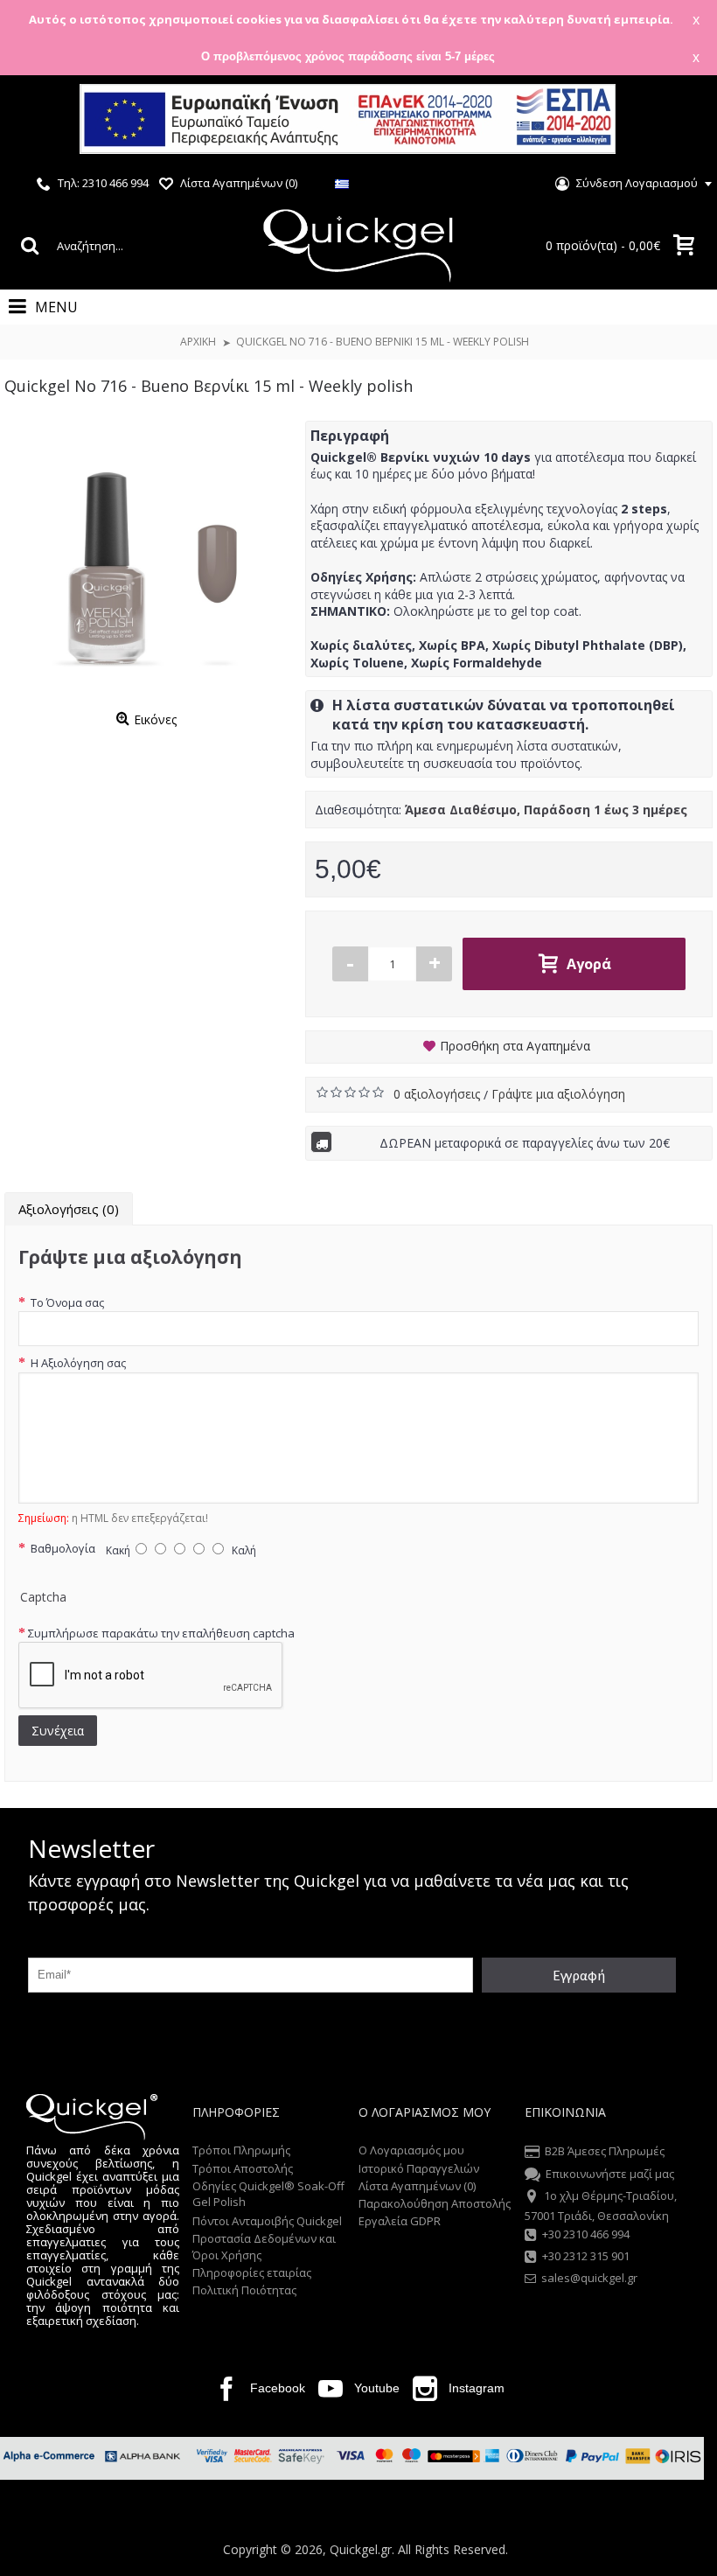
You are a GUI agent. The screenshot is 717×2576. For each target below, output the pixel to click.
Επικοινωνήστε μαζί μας (610, 2174)
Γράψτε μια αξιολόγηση (558, 1094)
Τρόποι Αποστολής (243, 2168)
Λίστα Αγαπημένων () (417, 2186)
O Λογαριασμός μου (411, 2150)
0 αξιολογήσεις (439, 1094)
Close (681, 121)
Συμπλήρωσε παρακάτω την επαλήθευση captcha (161, 1633)
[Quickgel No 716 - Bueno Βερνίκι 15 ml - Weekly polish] (146, 562)
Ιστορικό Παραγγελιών (419, 2168)
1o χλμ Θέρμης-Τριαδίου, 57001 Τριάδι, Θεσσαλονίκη (601, 2205)
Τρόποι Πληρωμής (241, 2150)
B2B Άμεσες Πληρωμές (605, 2152)
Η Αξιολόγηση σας (77, 1363)
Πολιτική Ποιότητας (244, 2290)
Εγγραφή (579, 1975)
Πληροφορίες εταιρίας (252, 2272)
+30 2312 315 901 (586, 2256)
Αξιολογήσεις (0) (69, 1209)
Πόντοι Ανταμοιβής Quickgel (267, 2221)
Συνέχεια (58, 1731)
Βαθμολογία (62, 1548)
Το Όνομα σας (66, 1302)
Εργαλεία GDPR (400, 2221)
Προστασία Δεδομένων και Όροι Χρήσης (264, 2246)
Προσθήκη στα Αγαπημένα (515, 1046)
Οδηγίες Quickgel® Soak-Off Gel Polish (268, 2194)
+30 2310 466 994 (586, 2234)
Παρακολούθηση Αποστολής (435, 2203)
